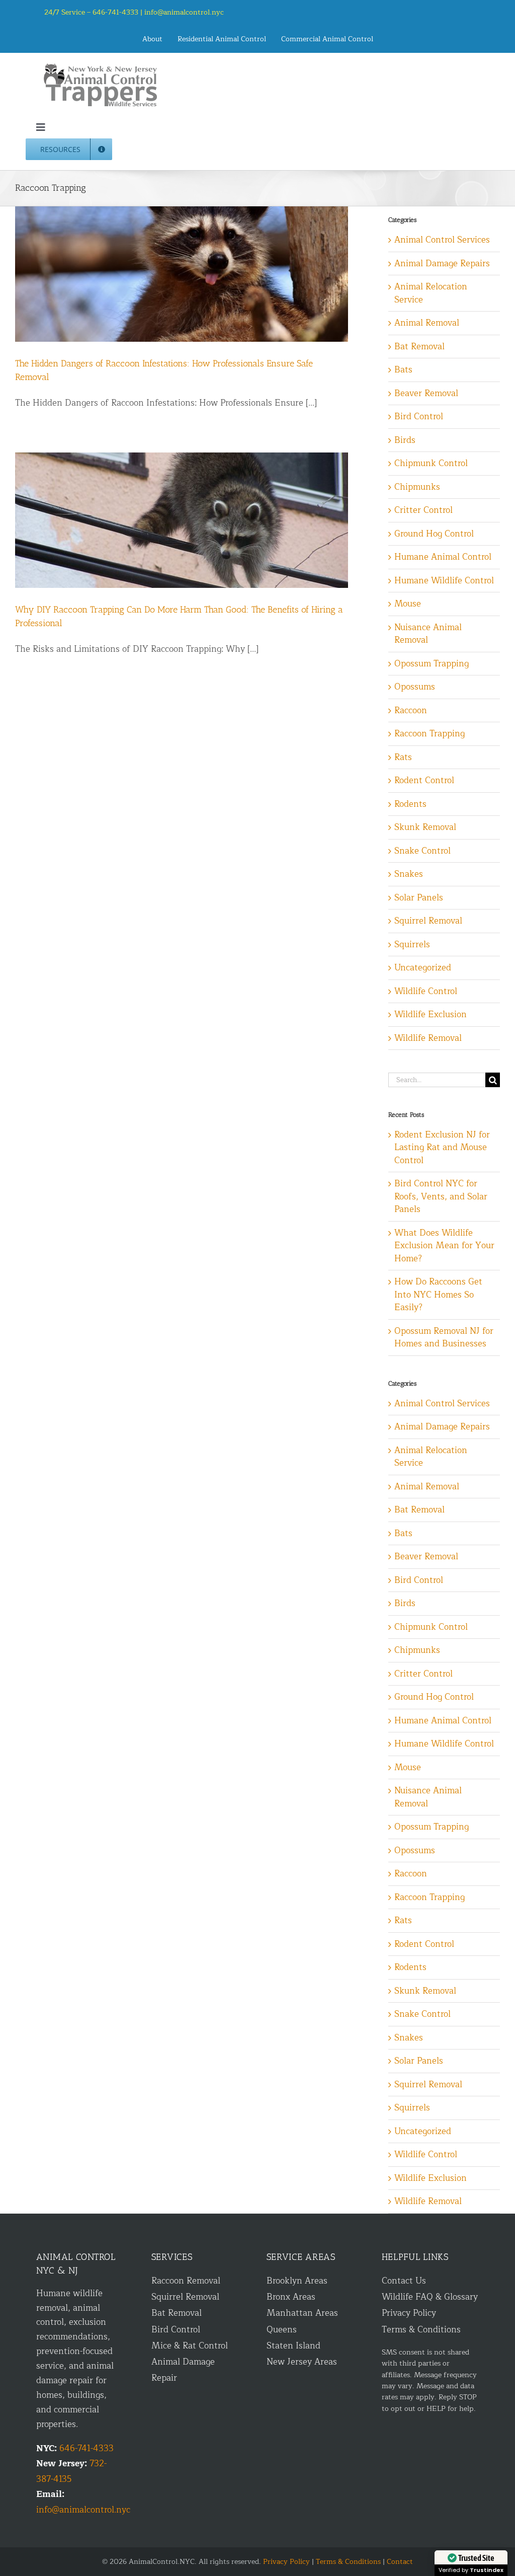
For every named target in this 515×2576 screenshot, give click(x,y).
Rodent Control (424, 781)
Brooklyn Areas (297, 2281)
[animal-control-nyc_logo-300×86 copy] (101, 67)
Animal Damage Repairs (442, 264)
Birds (405, 440)
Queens (282, 2330)
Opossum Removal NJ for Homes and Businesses (444, 1338)
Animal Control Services (442, 240)
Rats (403, 757)
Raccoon (411, 711)
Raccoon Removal (186, 2281)
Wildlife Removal (428, 1038)
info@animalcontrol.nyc (184, 12)
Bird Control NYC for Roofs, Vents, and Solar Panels (441, 1196)
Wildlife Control (426, 992)
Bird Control (419, 417)
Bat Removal (419, 347)
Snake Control (422, 851)
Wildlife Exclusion (431, 1015)
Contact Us (404, 2281)
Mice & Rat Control (190, 2346)
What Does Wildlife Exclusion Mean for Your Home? (444, 1246)
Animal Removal (427, 323)
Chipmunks (417, 487)
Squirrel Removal (428, 921)
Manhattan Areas (302, 2313)
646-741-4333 (87, 2448)
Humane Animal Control (443, 557)
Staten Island (293, 2346)
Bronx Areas (291, 2297)
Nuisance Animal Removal (428, 634)
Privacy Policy (409, 2313)
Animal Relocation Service (431, 293)
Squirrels (412, 945)
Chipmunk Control (431, 464)
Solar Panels (419, 898)
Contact (400, 2562)
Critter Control (423, 510)
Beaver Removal (426, 394)
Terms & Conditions (421, 2330)
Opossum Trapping (432, 664)
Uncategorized (423, 968)
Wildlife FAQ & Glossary (430, 2297)
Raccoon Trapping (430, 734)
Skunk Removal (425, 827)
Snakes (409, 874)
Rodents (410, 804)
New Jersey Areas (302, 2362)
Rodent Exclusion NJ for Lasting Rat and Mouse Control (442, 1148)
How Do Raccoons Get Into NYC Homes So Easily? (438, 1295)
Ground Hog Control (434, 534)
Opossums (415, 687)
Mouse (408, 604)
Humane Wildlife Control (444, 581)
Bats (403, 370)
